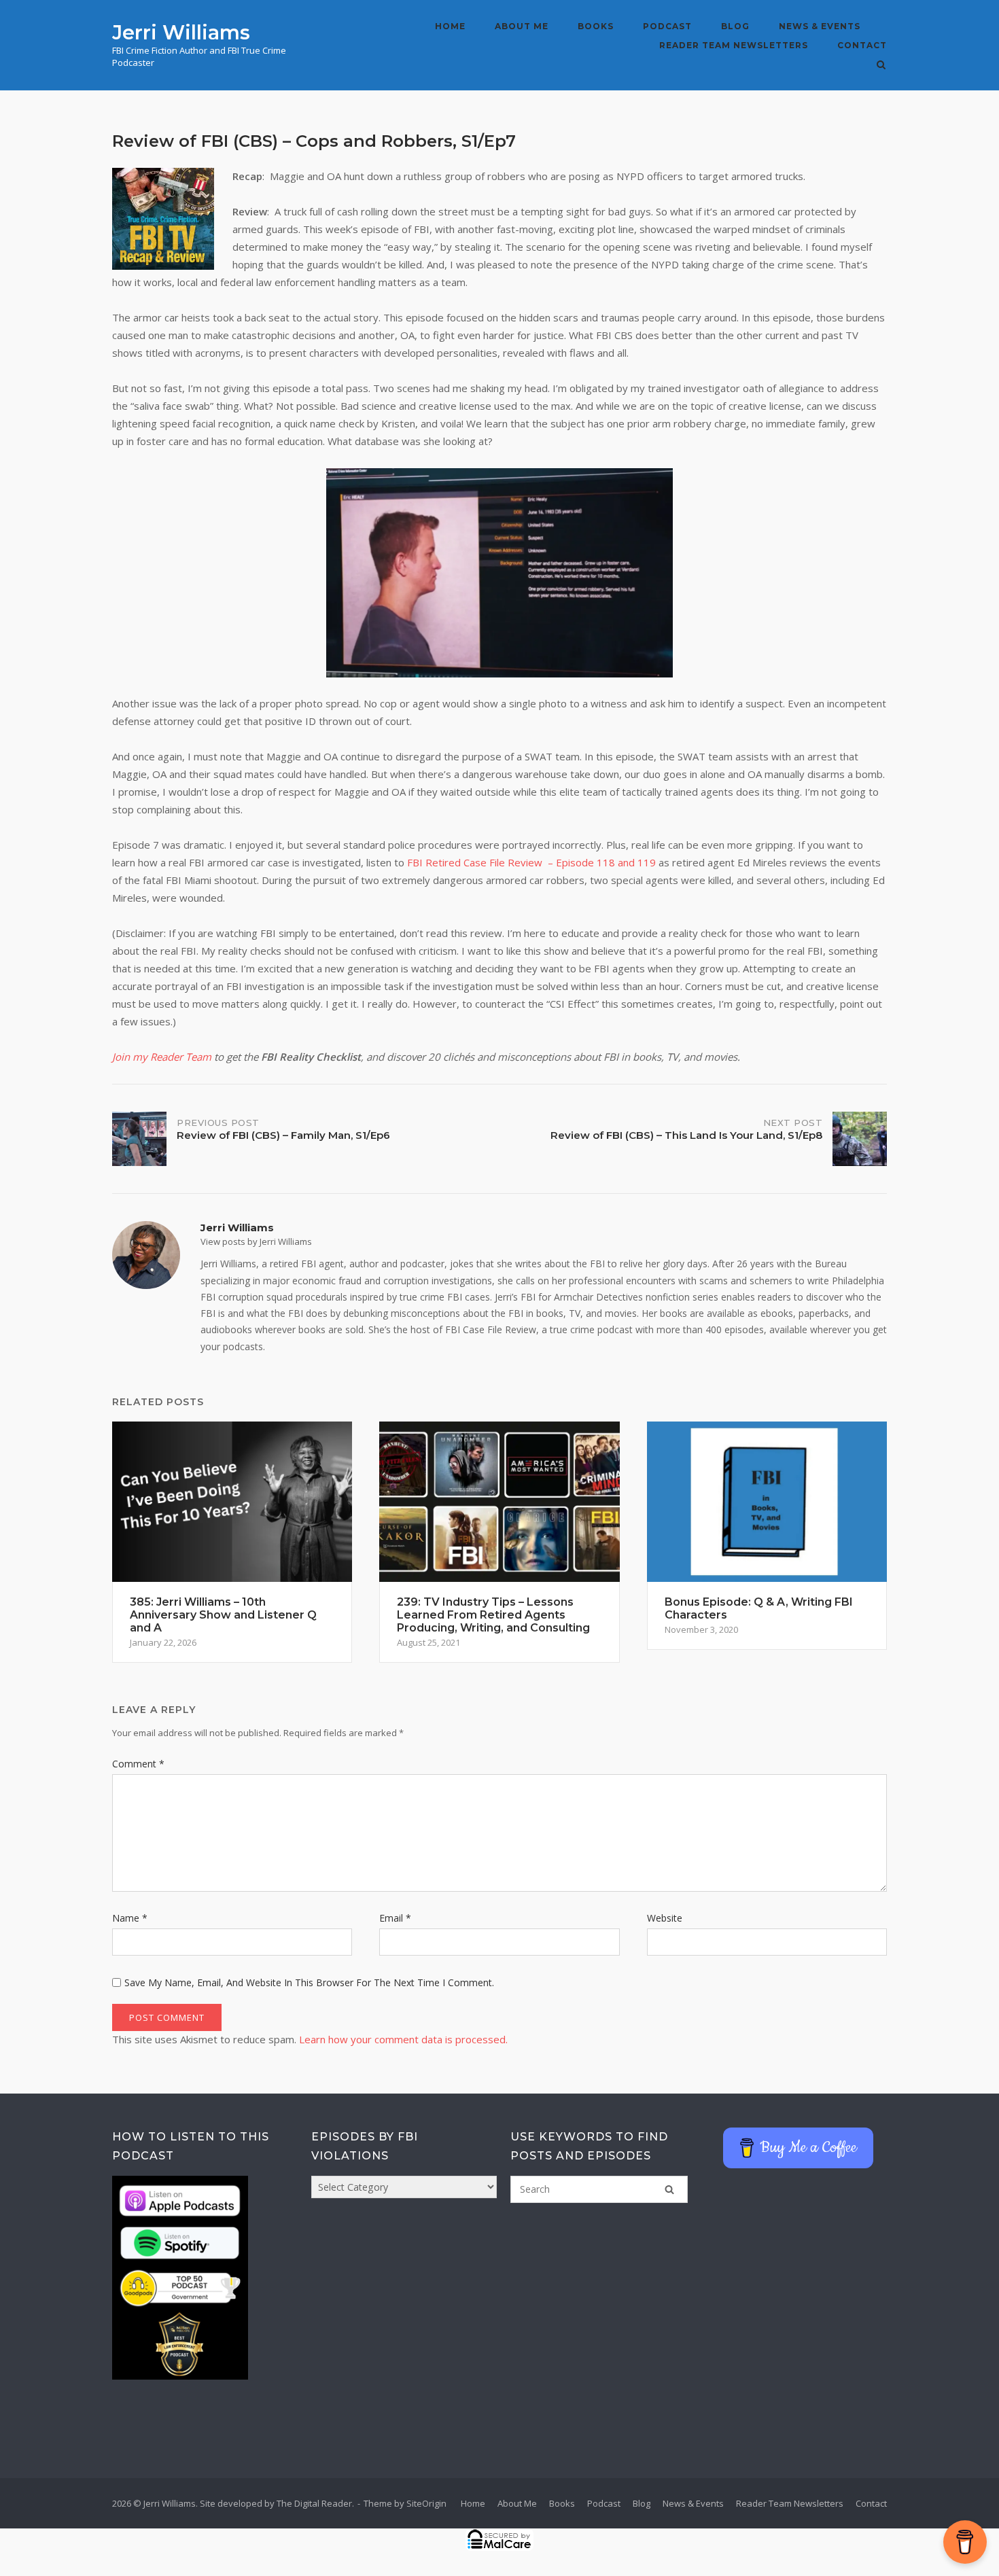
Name (130, 1918)
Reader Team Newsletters (734, 45)
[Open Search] (881, 66)
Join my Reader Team (162, 1057)
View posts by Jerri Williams (256, 1241)
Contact (862, 45)
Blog (735, 26)
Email (395, 1918)
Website (665, 1918)
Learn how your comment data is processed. (403, 2039)
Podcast (667, 26)
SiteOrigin (426, 2503)
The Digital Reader (314, 2503)
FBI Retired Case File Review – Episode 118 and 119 (531, 862)
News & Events (820, 26)
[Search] (669, 2189)
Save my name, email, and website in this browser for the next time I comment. (309, 1982)
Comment (138, 1764)
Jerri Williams (181, 32)
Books (596, 26)
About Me (522, 26)
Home (450, 26)
